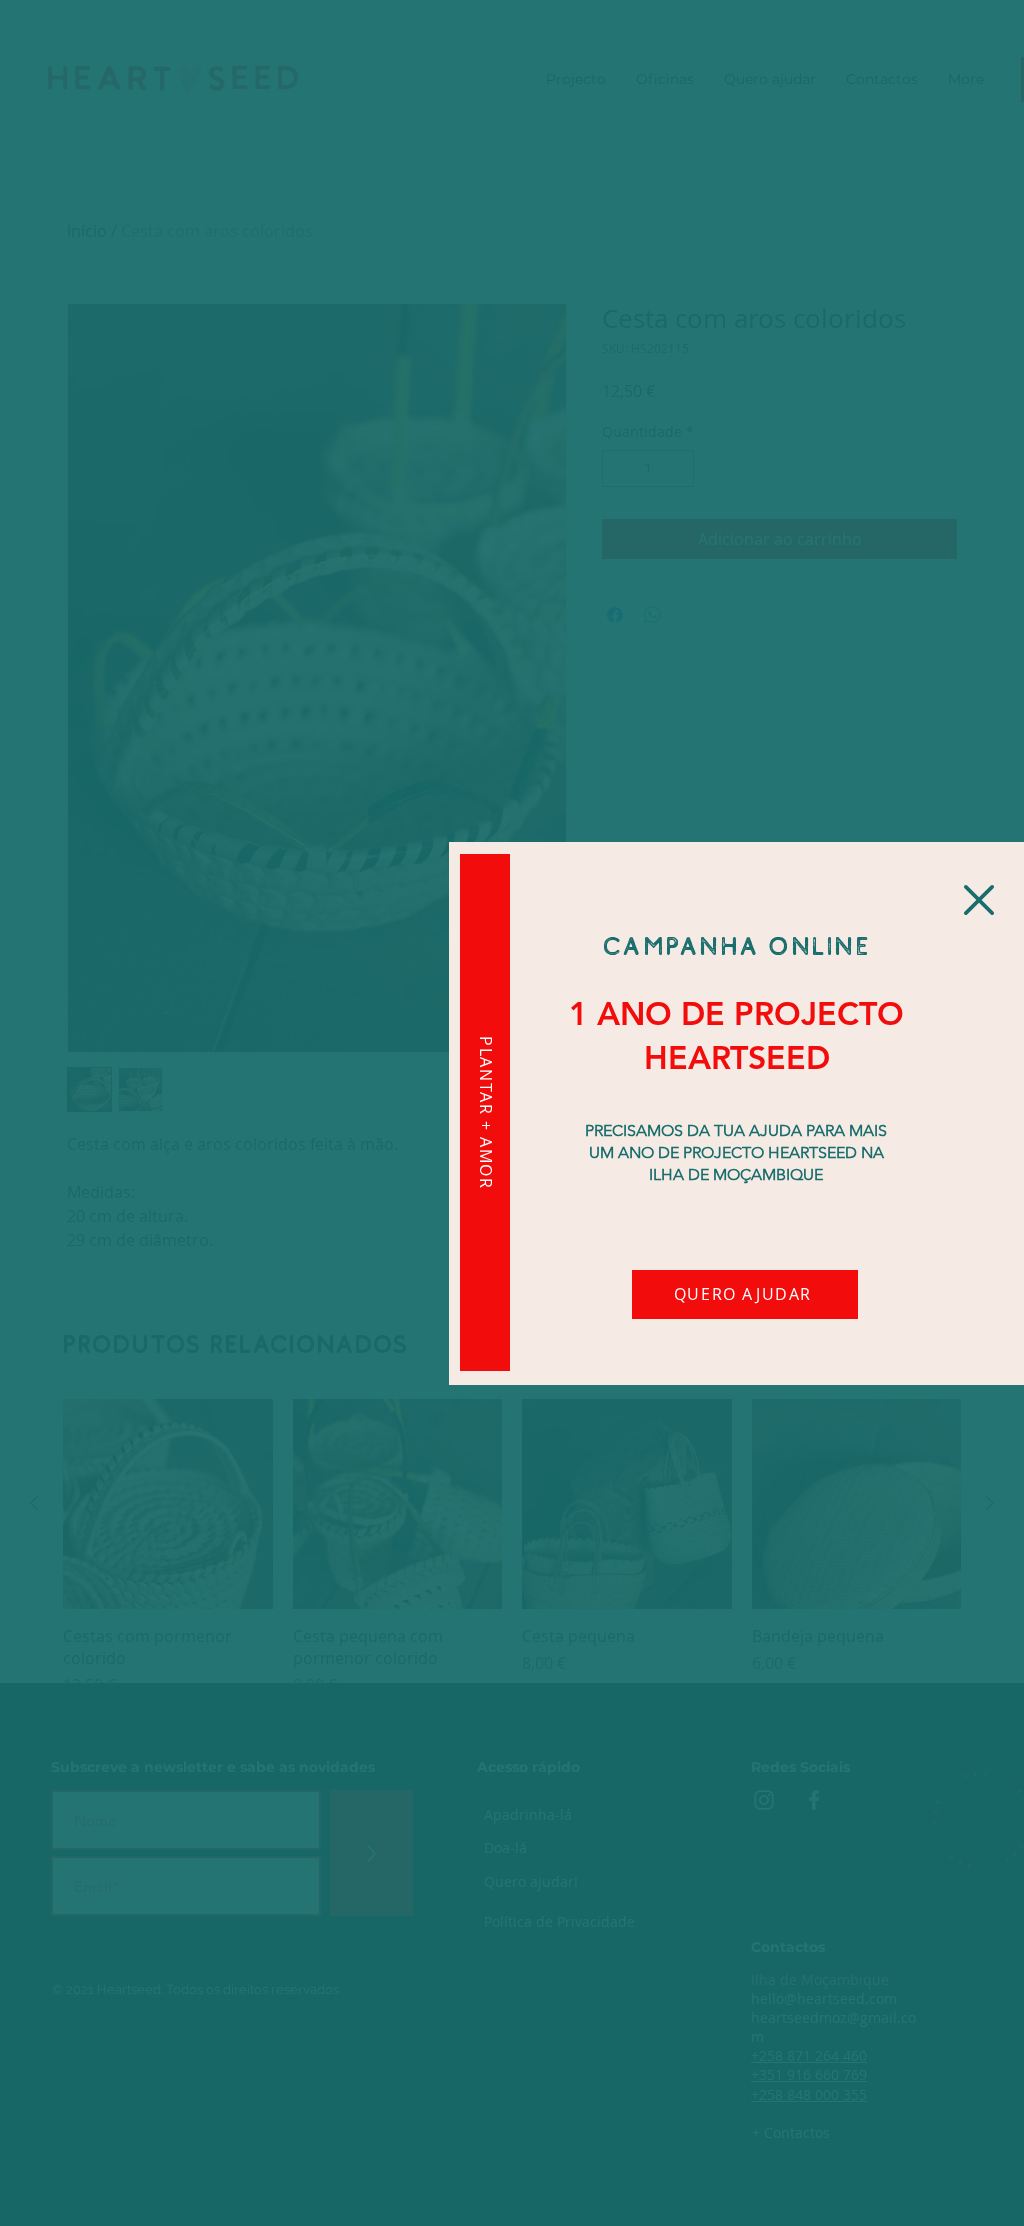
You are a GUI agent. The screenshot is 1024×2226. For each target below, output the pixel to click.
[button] (979, 900)
